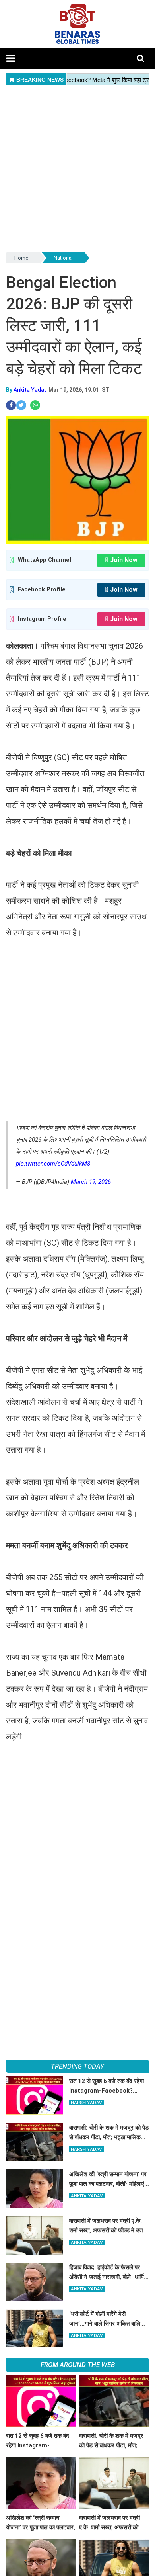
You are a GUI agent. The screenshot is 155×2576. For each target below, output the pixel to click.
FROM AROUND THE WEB (78, 2365)
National (63, 258)
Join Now (124, 560)
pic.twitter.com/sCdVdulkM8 (53, 1164)
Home (21, 258)
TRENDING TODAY (77, 2066)
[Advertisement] (77, 169)
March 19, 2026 (91, 1182)
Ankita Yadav (30, 390)
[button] (11, 58)
